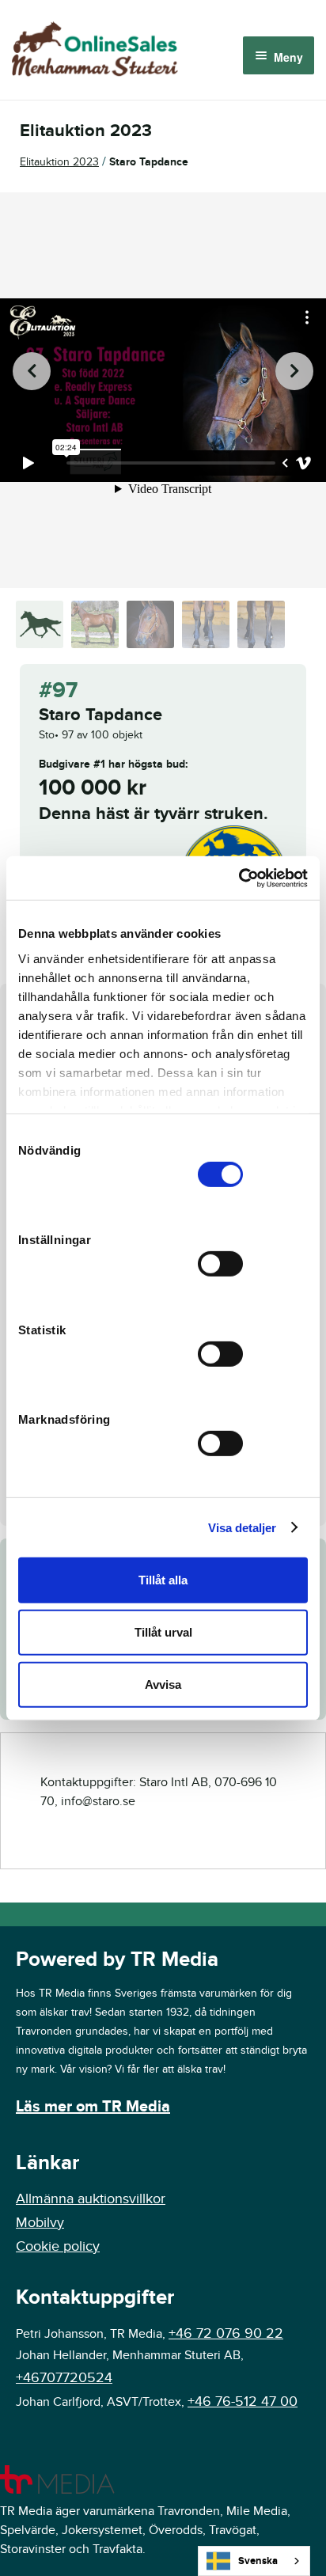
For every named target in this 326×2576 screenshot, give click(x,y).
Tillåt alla (163, 1580)
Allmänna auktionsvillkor (91, 2199)
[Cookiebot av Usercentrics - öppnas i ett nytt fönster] (239, 878)
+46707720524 (64, 2378)
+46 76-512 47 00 (243, 2401)
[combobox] (254, 2561)
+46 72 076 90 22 (226, 2333)
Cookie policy (58, 2246)
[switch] (220, 1264)
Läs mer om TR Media (93, 2107)
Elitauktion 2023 (59, 162)
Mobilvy (40, 2223)
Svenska (258, 2561)
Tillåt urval (163, 1632)
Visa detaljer (242, 1527)
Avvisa (163, 1684)
